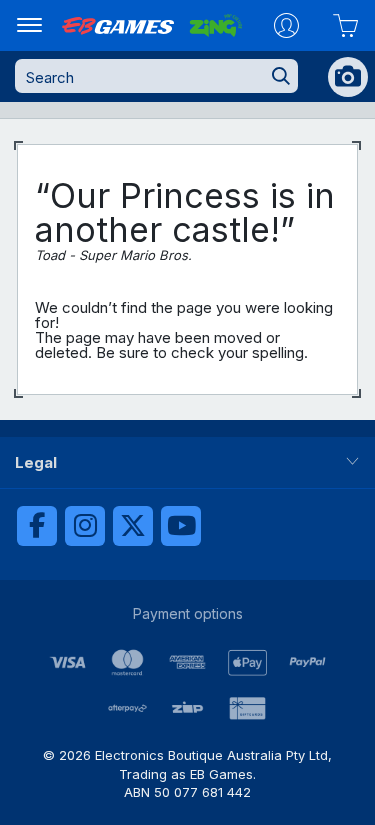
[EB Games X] (133, 526)
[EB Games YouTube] (181, 526)
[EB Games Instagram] (85, 526)
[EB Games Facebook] (37, 526)
